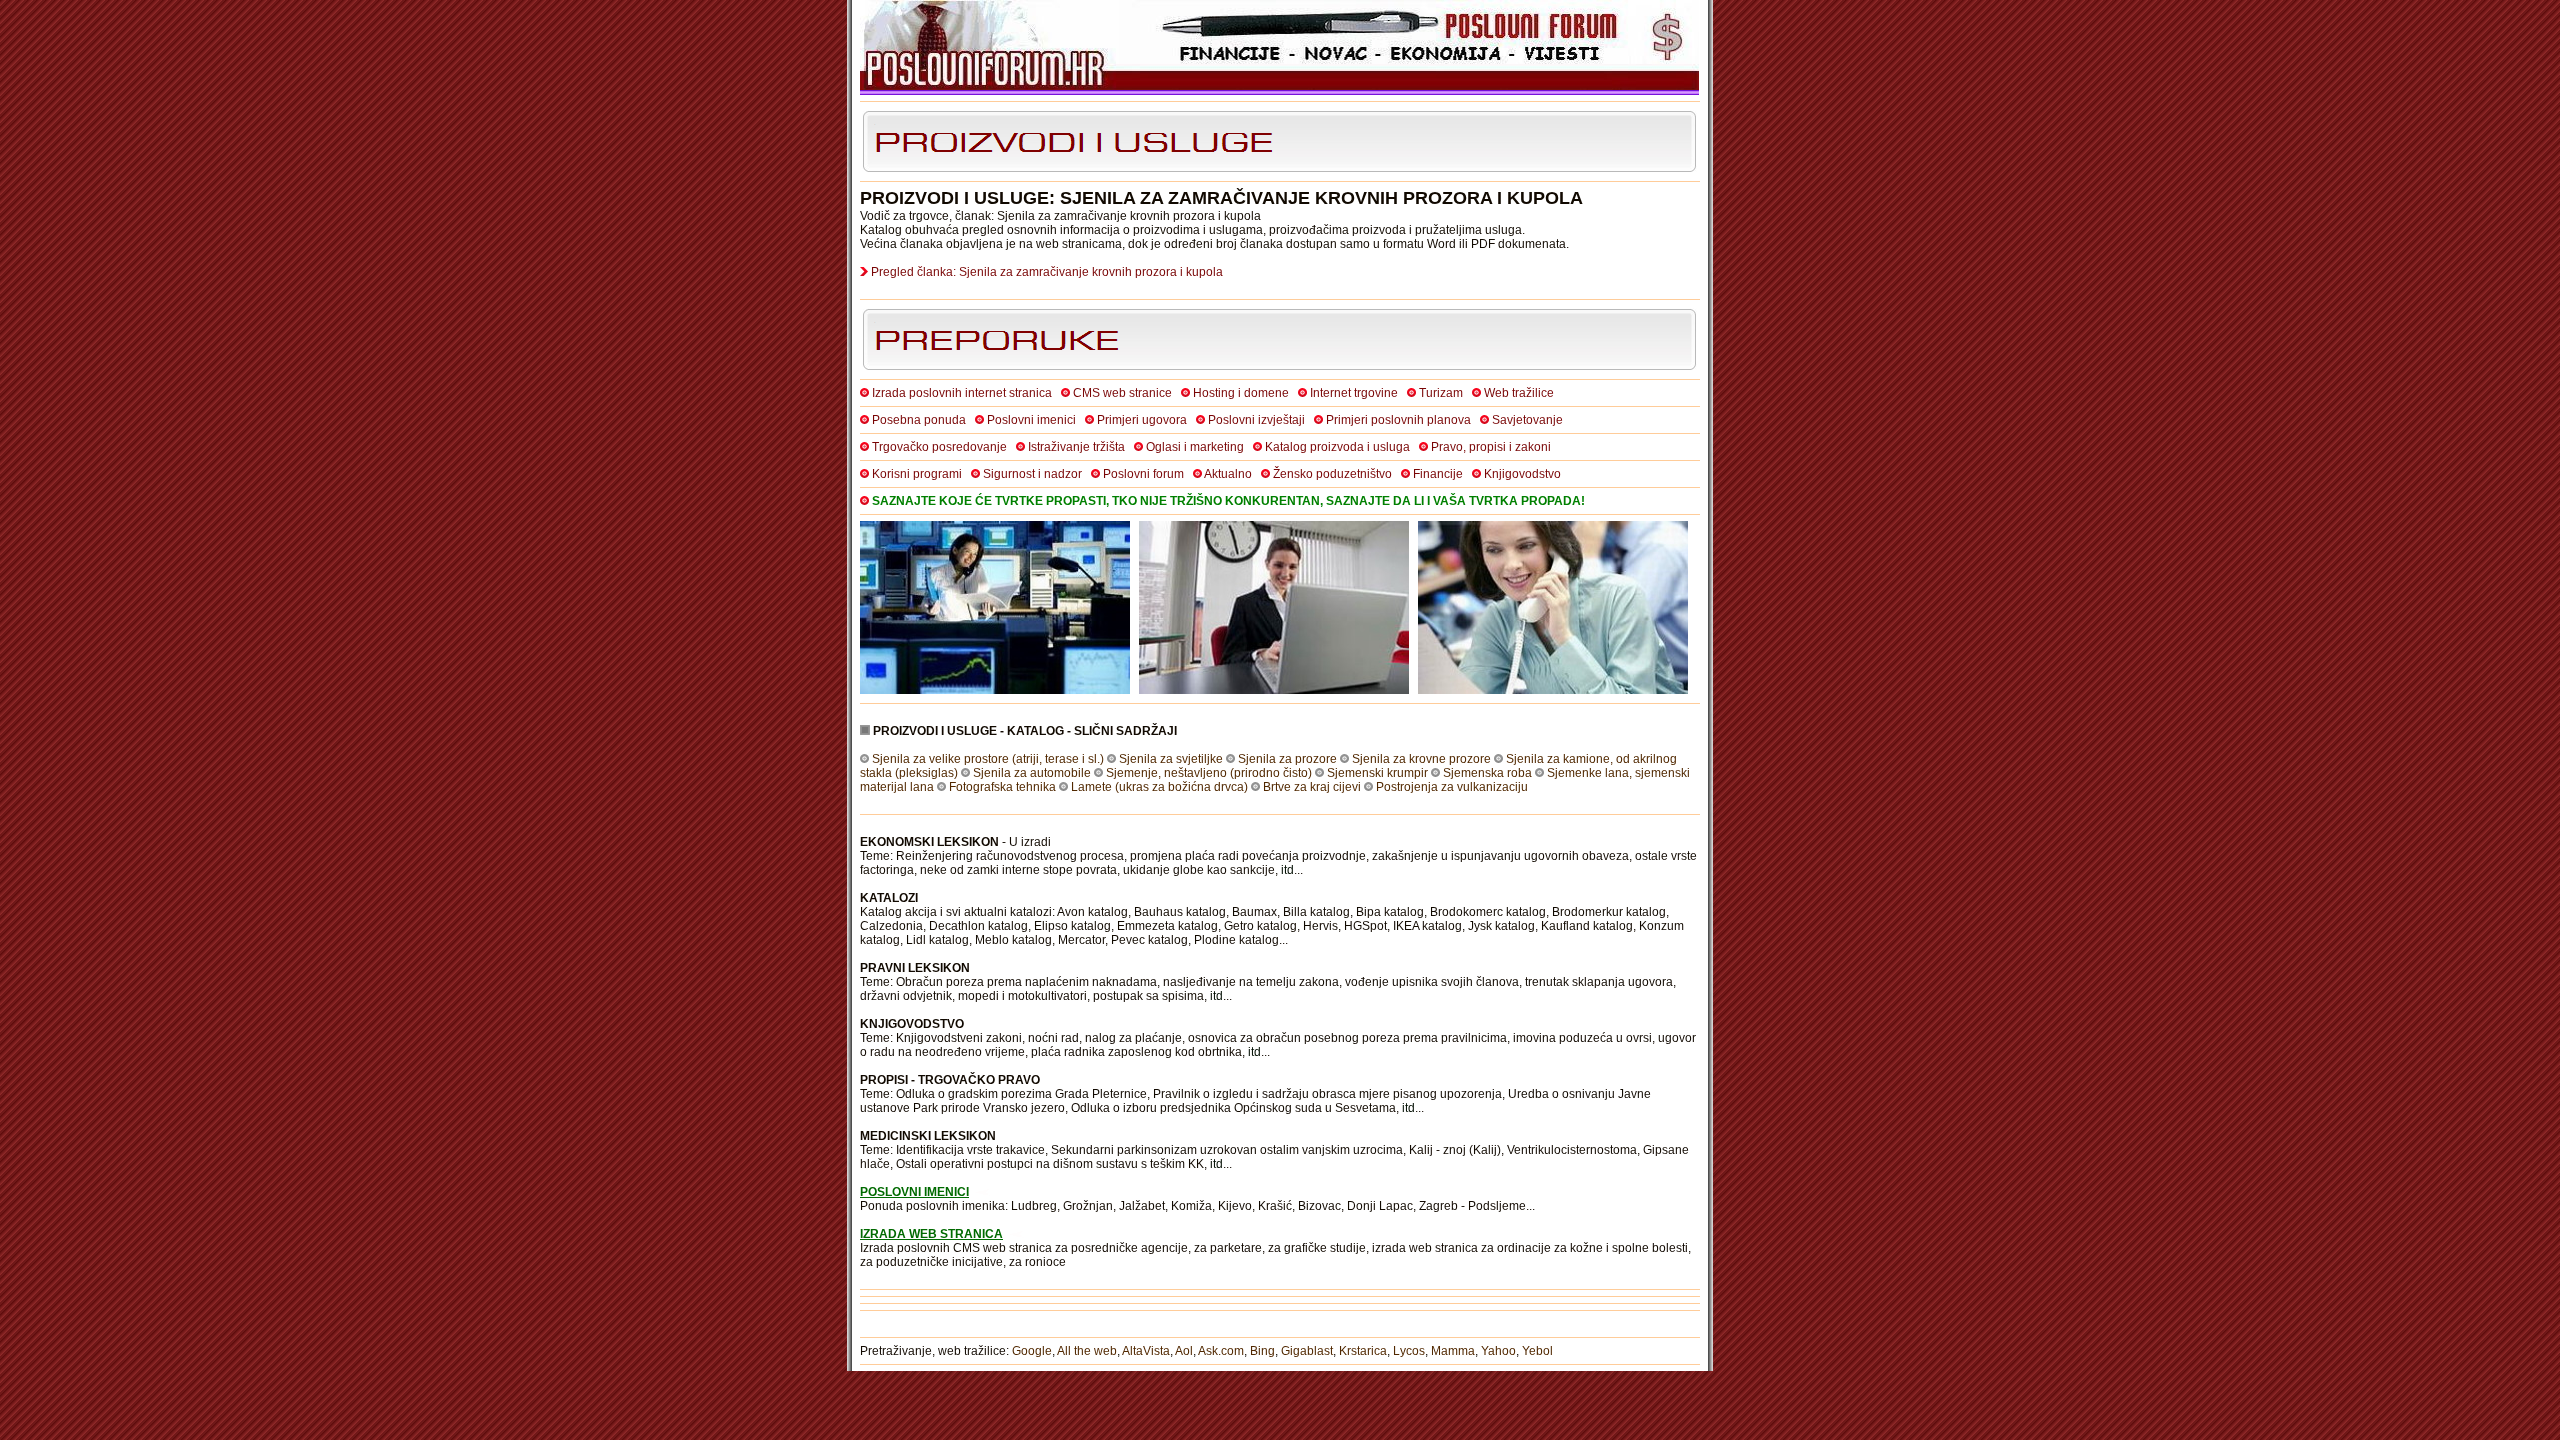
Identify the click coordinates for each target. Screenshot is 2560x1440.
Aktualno (1228, 474)
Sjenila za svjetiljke (1171, 759)
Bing (1262, 1351)
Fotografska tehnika (1002, 787)
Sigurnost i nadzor (1032, 474)
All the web (1087, 1351)
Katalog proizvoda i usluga (1337, 447)
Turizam (1441, 393)
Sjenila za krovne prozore (1421, 759)
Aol (1184, 1351)
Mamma (1453, 1351)
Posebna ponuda (919, 420)
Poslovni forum (1143, 474)
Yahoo (1498, 1351)
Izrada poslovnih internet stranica (962, 393)
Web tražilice (1519, 393)
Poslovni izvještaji (1256, 420)
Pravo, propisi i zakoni (1491, 447)
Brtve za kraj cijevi (1312, 787)
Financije (1438, 474)
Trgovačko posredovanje (939, 447)
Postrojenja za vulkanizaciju (1452, 787)
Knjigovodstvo (1522, 474)
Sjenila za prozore (1287, 759)
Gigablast (1307, 1351)
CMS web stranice (1122, 393)
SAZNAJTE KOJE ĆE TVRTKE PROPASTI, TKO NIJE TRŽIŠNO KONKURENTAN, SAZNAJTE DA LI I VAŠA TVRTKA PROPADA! (1228, 501)
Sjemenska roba (1487, 773)
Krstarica (1363, 1351)
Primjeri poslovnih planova (1398, 420)
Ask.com (1221, 1351)
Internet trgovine (1354, 393)
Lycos (1409, 1351)
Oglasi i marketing (1195, 447)
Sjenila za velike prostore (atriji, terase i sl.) (988, 759)
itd (1287, 870)
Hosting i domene (1241, 393)
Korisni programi (917, 474)
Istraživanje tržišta (1076, 447)
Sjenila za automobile (1032, 773)
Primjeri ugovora (1142, 420)
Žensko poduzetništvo (1332, 474)
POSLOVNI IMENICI (914, 1192)
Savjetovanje (1527, 420)
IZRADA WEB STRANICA (931, 1234)
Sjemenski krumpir (1377, 773)
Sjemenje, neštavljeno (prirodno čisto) (1209, 773)
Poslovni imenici (1031, 420)
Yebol (1537, 1351)
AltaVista (1146, 1351)
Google (1032, 1351)
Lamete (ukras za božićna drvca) (1159, 787)
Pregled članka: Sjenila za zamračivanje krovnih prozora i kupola (1047, 272)
